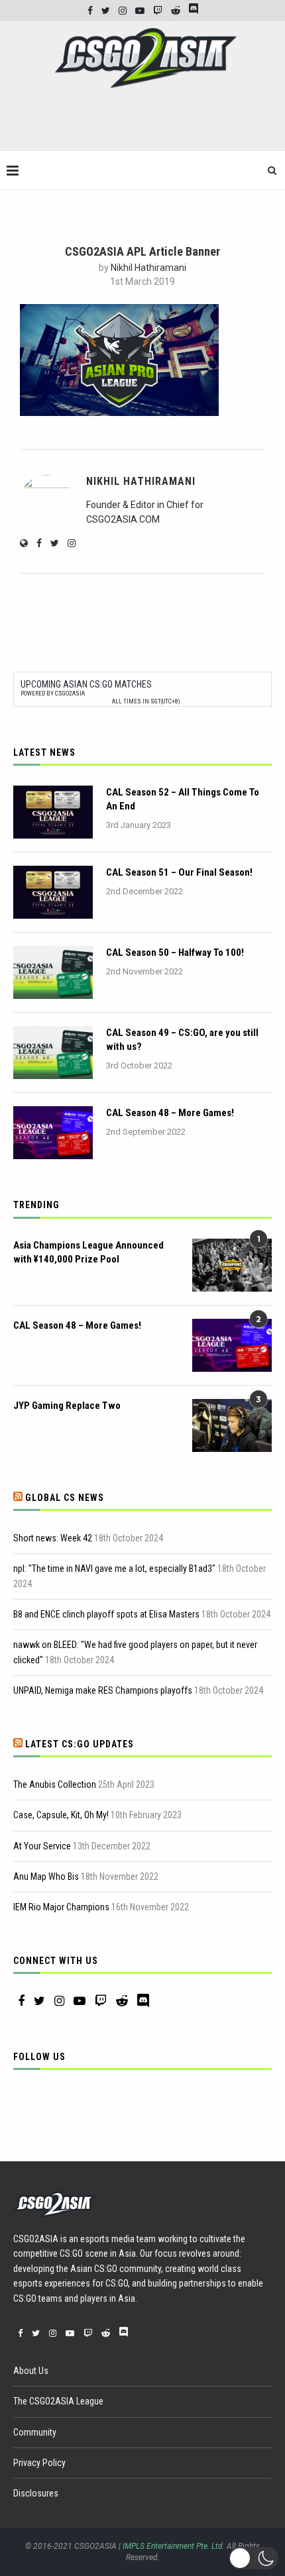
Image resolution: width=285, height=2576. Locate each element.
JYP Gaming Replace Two (67, 1406)
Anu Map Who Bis (46, 1877)
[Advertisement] (146, 125)
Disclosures (36, 2493)
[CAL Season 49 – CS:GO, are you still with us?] (53, 1053)
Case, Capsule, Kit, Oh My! (61, 1815)
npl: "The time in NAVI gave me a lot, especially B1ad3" (114, 1569)
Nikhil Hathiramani (148, 268)
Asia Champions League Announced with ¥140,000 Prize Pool (88, 1252)
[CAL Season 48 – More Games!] (53, 1133)
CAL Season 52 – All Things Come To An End (183, 799)
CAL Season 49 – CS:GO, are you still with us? (182, 1040)
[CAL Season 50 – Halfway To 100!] (53, 972)
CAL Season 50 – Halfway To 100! (175, 953)
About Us (31, 2371)
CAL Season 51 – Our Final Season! (179, 872)
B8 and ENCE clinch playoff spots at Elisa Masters (106, 1614)
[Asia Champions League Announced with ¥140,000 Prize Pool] (232, 1265)
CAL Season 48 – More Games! (170, 1113)
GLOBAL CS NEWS (65, 1498)
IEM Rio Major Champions (61, 1907)
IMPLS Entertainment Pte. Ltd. (174, 2546)
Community (35, 2432)
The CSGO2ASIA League (58, 2401)
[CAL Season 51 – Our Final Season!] (53, 892)
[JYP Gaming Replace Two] (232, 1425)
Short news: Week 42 (53, 1538)
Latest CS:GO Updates (80, 1744)
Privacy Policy (39, 2463)
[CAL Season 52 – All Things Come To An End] (53, 812)
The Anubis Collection (55, 1784)
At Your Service (42, 1846)
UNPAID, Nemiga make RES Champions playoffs (103, 1690)
